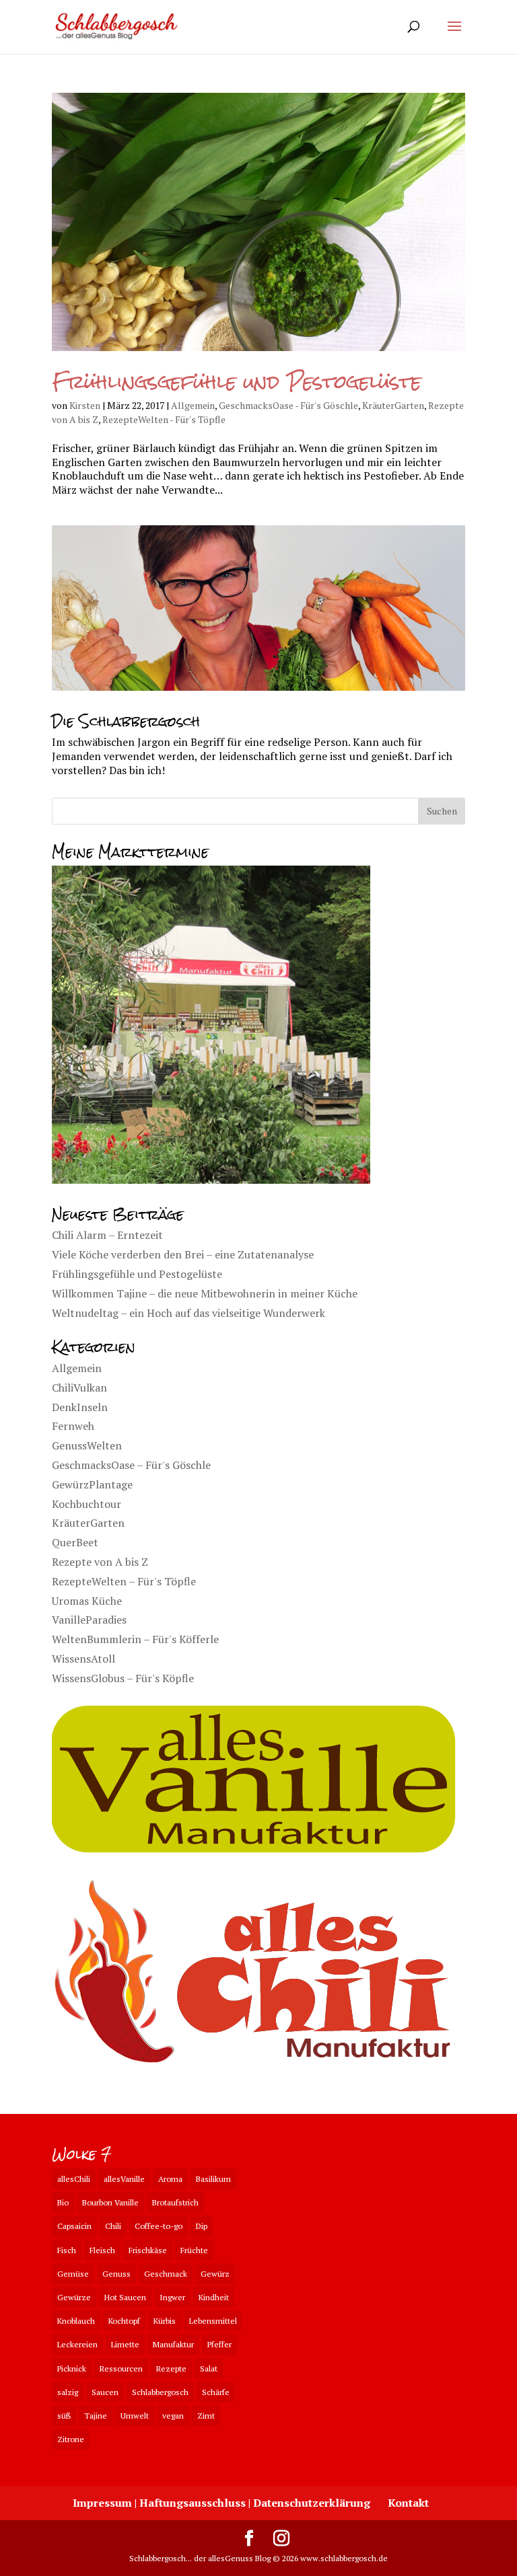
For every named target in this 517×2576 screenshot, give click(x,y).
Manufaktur (173, 2344)
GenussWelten (87, 1445)
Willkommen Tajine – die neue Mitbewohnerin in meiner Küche (205, 1293)
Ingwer (172, 2297)
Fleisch (102, 2250)
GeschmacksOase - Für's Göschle (288, 405)
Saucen (105, 2392)
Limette (125, 2344)
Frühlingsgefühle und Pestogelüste (237, 382)
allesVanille (124, 2179)
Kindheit (214, 2297)
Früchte (194, 2250)
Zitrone (71, 2439)
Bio (63, 2202)
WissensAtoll (83, 1659)
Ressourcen (121, 2369)
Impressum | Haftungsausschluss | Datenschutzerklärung (221, 2503)
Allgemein (193, 405)
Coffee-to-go (159, 2226)
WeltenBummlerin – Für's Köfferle (135, 1639)
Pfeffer (219, 2344)
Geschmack (166, 2274)
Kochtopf (124, 2321)
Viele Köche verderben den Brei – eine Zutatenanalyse (183, 1254)
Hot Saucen (125, 2297)
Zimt (206, 2416)
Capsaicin (74, 2226)
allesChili (74, 2179)
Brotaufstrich (175, 2202)
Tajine (96, 2416)
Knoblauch (76, 2321)
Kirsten (85, 405)
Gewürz (215, 2274)
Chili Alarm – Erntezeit (107, 1235)
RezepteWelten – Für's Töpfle (124, 1581)
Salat (209, 2369)
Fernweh (73, 1426)
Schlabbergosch (160, 2392)
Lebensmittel (213, 2321)
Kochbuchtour (87, 1504)
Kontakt (408, 2503)
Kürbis (165, 2321)
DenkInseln (80, 1407)
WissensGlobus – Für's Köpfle (123, 1678)
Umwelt (135, 2416)
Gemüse (73, 2274)
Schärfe (216, 2392)
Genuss (116, 2274)
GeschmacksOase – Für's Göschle (131, 1465)
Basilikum (213, 2179)
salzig (68, 2392)
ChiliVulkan (79, 1388)
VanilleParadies (89, 1620)
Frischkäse (148, 2250)
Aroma (170, 2179)
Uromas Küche (87, 1601)
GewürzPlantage (92, 1484)
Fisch (67, 2250)
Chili (113, 2226)
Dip (202, 2226)
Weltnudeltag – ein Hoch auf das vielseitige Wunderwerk (188, 1313)
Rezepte (171, 2369)
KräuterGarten (393, 405)
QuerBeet (75, 1542)
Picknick (72, 2369)
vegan (173, 2416)
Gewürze (74, 2297)
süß (64, 2416)
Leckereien (77, 2344)
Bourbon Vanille (110, 2202)
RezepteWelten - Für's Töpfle (164, 419)
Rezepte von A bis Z (100, 1562)
